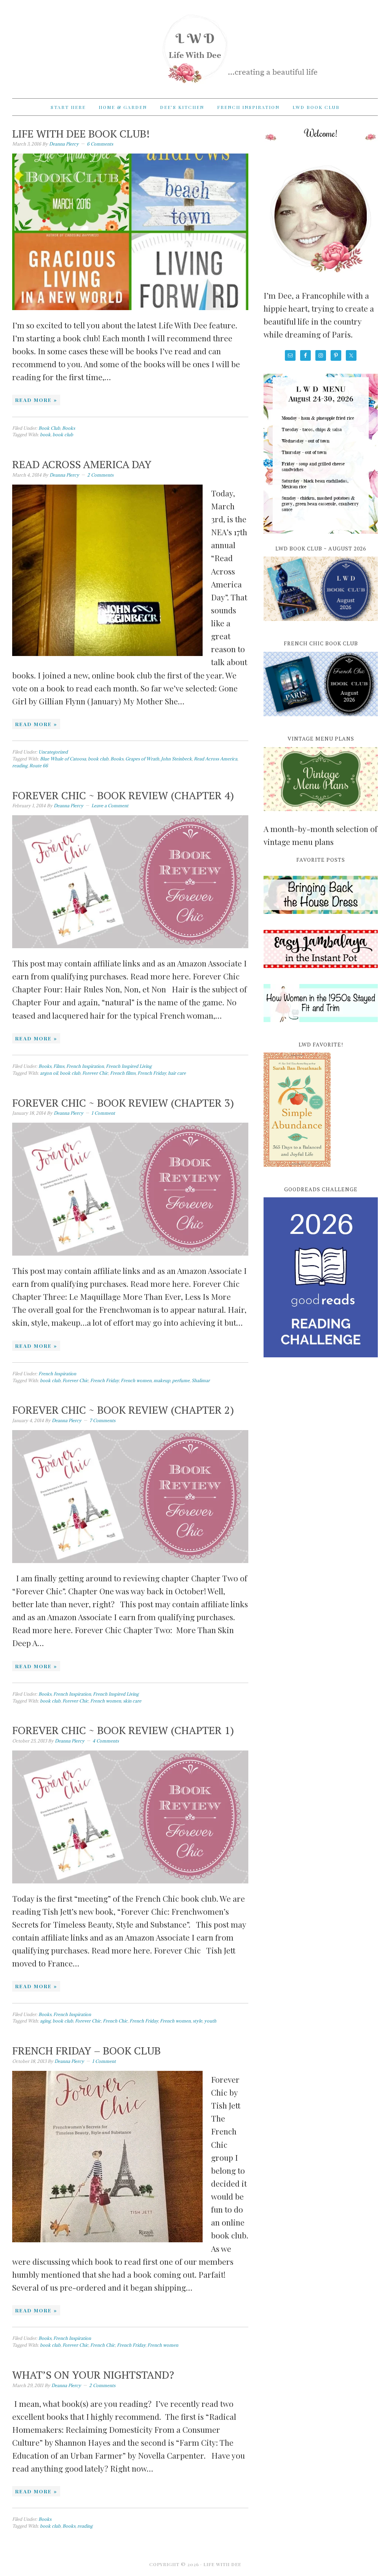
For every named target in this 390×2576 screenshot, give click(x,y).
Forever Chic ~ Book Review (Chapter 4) (123, 795)
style (197, 2021)
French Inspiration (85, 1066)
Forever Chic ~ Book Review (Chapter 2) (123, 1410)
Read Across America (216, 759)
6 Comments (100, 144)
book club (63, 434)
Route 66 (39, 766)
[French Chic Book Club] (321, 720)
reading (20, 766)
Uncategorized (53, 752)
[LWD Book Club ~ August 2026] (321, 625)
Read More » (36, 400)
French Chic (115, 2021)
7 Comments (102, 1420)
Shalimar (201, 1380)
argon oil (49, 1073)
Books (69, 428)
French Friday (152, 1073)
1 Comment (103, 1113)
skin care (132, 1701)
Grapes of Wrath (142, 759)
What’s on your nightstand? (93, 2375)
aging (45, 2021)
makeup (162, 1380)
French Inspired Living (129, 1066)
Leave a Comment (110, 806)
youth (210, 2021)
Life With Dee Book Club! (81, 134)
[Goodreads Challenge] (321, 1277)
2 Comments (100, 475)
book (45, 434)
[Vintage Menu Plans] (321, 815)
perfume (181, 1380)
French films (123, 1073)
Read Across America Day (82, 464)
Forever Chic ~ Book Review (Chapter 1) (123, 1730)
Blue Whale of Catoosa (63, 759)
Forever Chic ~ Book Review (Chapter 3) (123, 1103)
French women (136, 1380)
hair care (177, 1073)
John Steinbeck (177, 759)
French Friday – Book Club (86, 2050)
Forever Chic (95, 1073)
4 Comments (106, 1741)
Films (59, 1066)
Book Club (49, 428)
